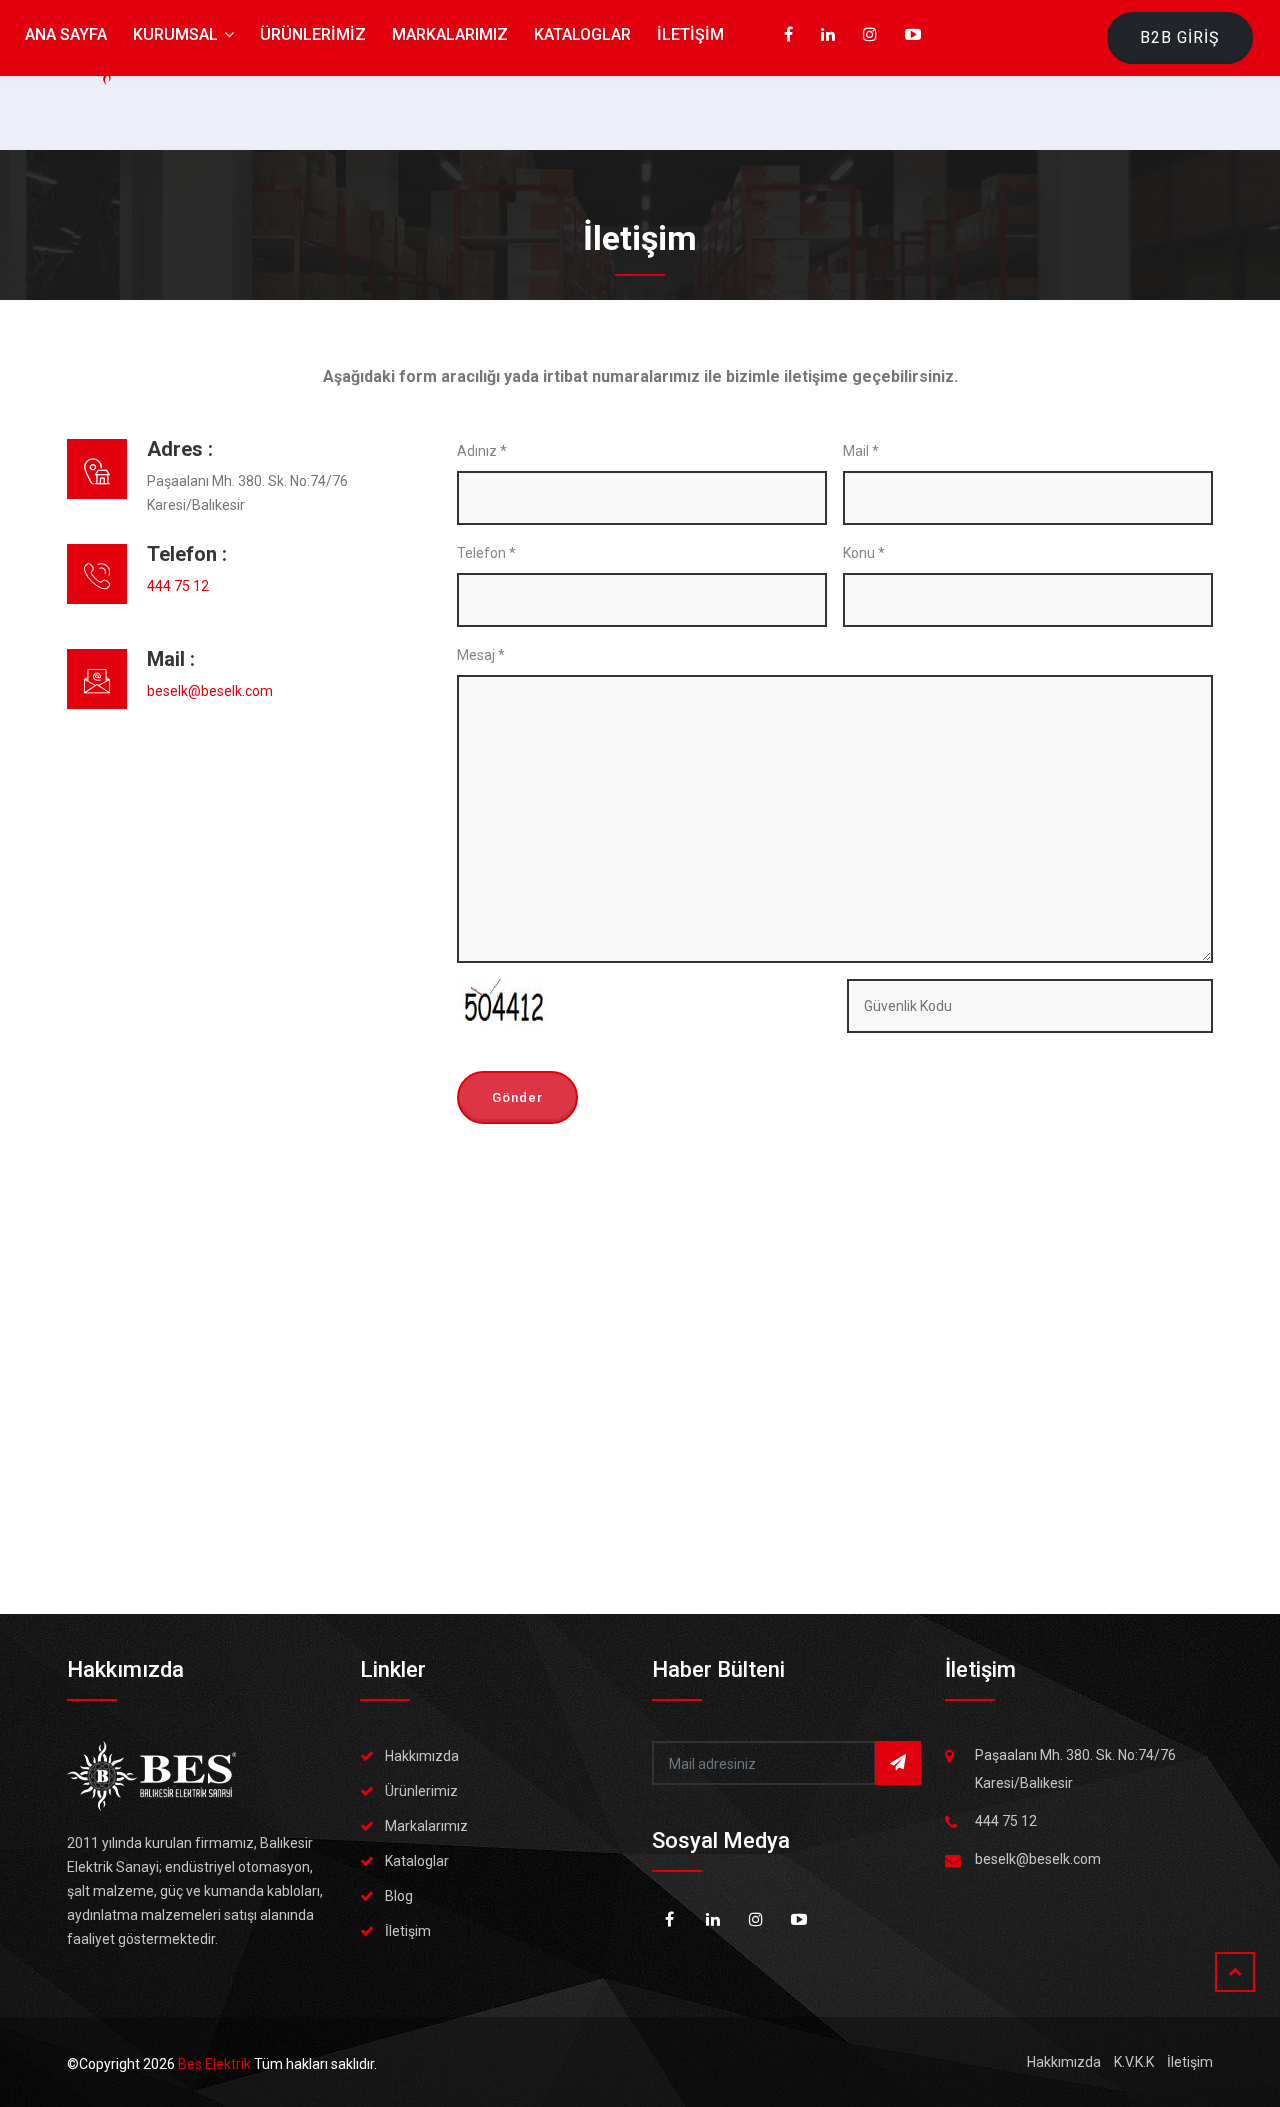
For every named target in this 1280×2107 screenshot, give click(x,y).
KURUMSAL (177, 34)
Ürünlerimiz (421, 1791)
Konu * (864, 553)
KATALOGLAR (582, 34)
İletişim (408, 1931)
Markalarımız (426, 1826)
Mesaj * (481, 655)
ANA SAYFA (66, 34)
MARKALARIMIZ (450, 34)
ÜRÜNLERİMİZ (313, 34)
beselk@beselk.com (210, 691)
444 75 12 (178, 586)
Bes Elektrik (216, 2064)
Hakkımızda (422, 1756)
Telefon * (486, 553)
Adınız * (482, 451)
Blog (399, 1896)
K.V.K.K (1134, 2062)
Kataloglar (417, 1861)
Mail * (861, 451)
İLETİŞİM (690, 34)
